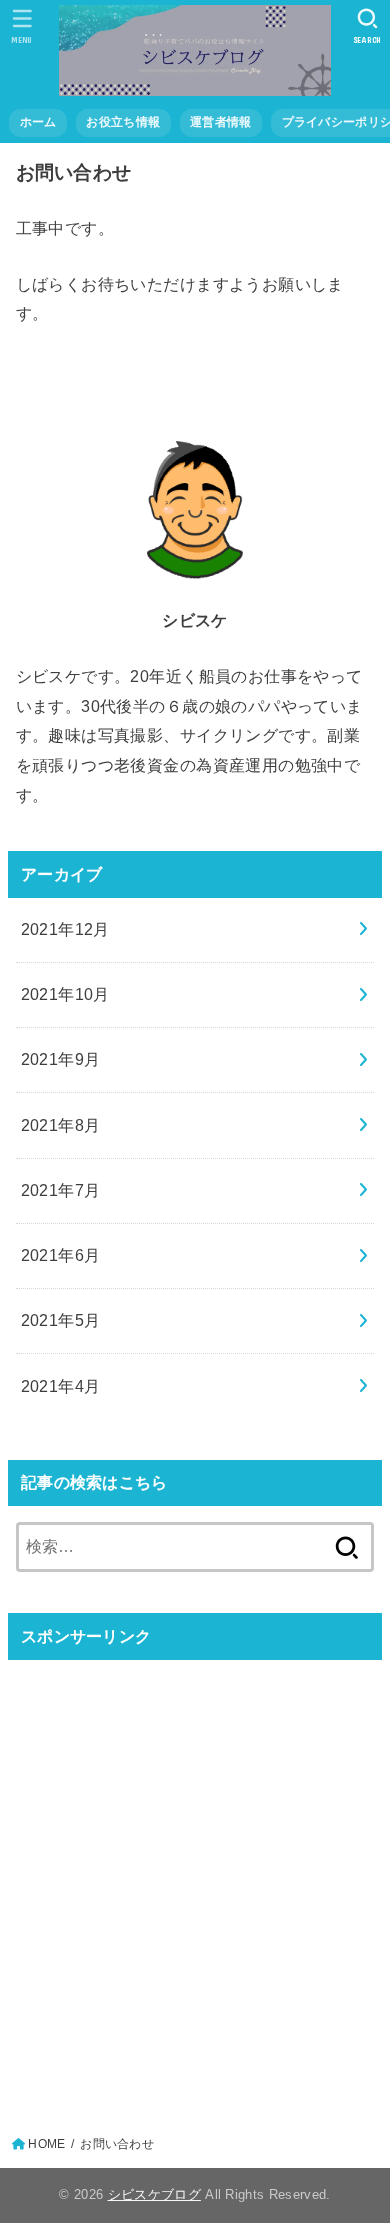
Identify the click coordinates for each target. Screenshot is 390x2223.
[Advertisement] (195, 1871)
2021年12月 (65, 929)
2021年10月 (65, 994)
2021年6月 (61, 1255)
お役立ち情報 (123, 122)
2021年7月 (61, 1190)
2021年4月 (61, 1386)
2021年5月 (61, 1320)
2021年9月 (61, 1059)
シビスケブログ (154, 2194)
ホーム (38, 122)
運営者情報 (220, 122)
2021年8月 (61, 1125)
